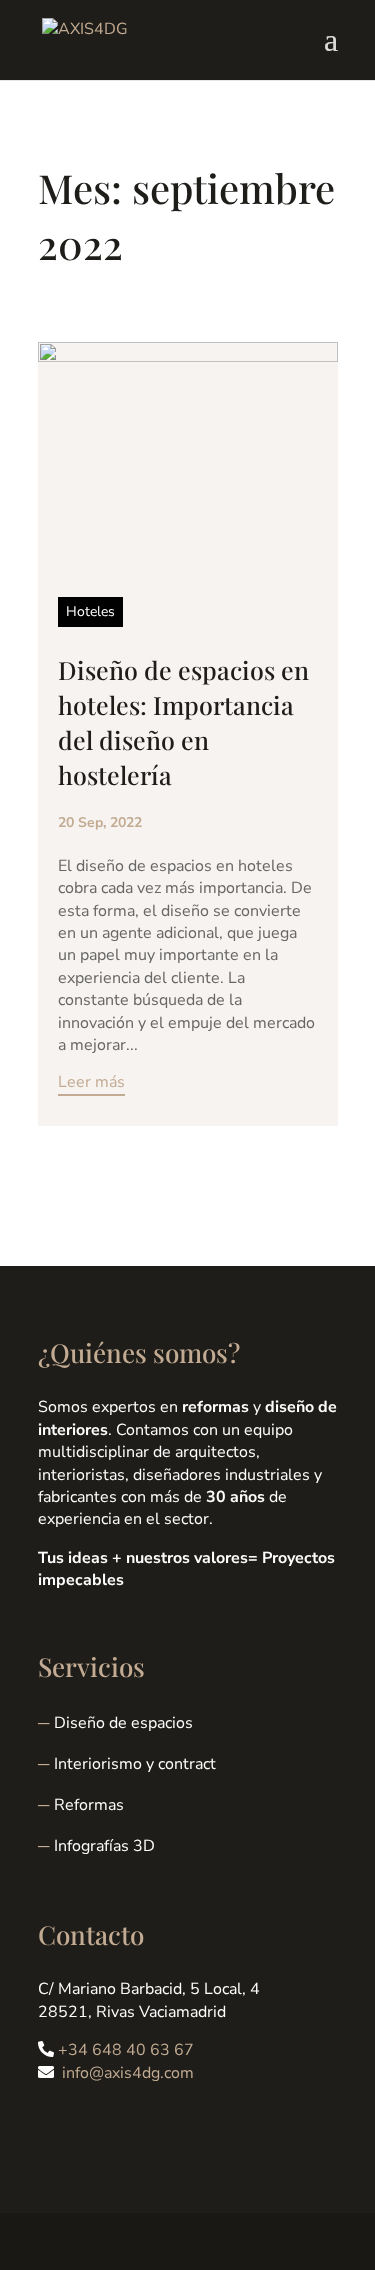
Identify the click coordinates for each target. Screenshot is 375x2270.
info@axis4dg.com (128, 2073)
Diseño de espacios (123, 1723)
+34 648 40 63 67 (126, 2050)
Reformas (89, 1805)
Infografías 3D (104, 1846)
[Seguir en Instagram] (94, 2127)
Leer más (91, 1082)
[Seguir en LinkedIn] (54, 2127)
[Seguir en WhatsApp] (134, 2127)
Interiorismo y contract (135, 1764)
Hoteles (90, 611)
